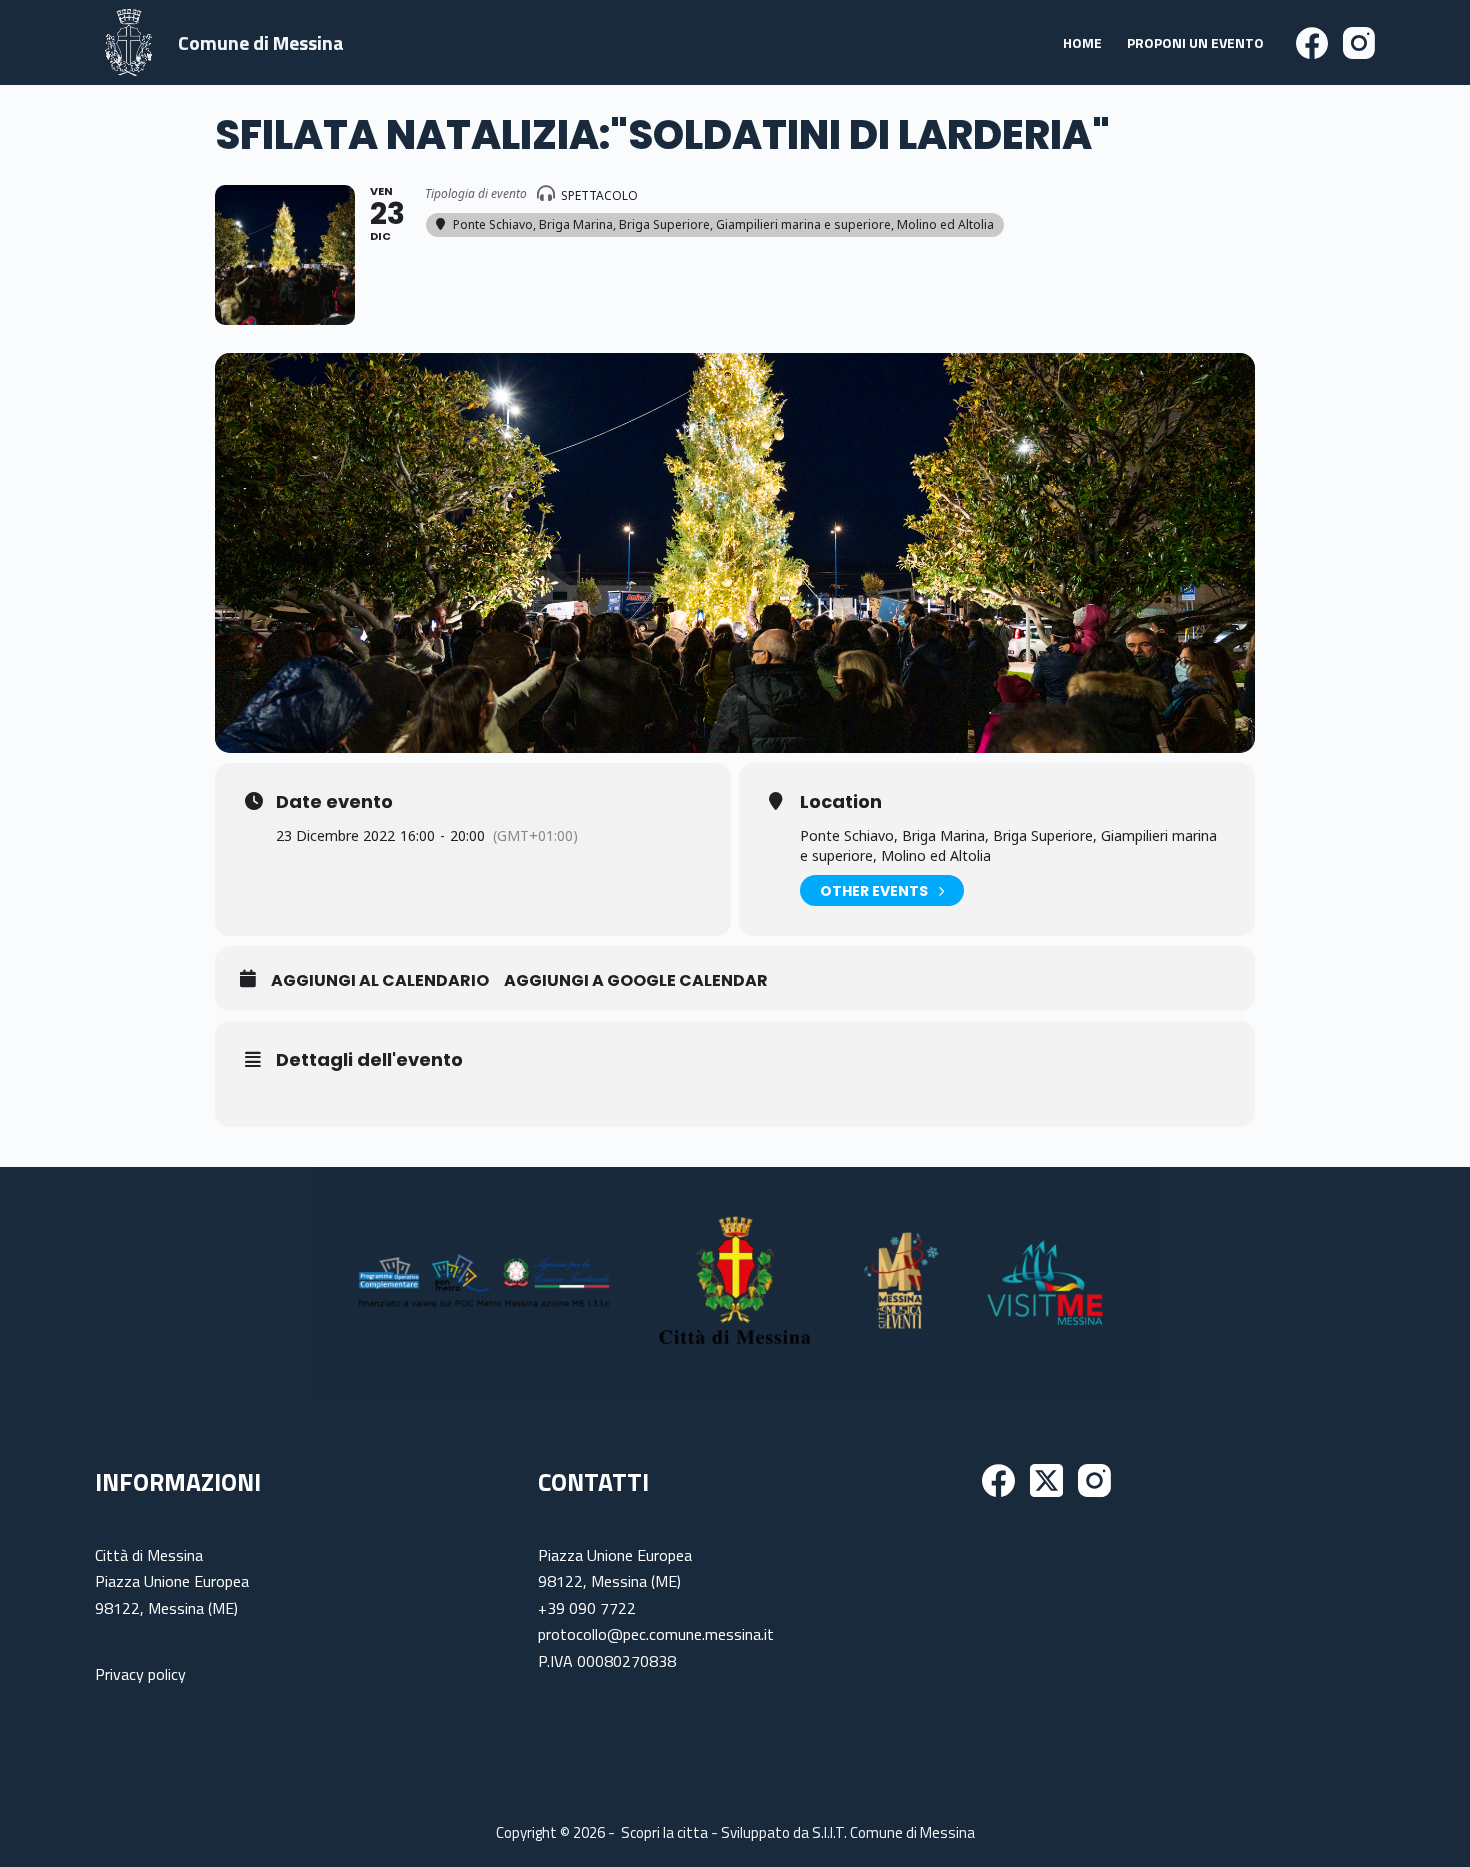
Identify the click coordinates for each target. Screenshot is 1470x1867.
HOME (1082, 42)
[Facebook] (1312, 43)
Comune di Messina (261, 42)
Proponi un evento (1195, 42)
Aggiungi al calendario (380, 981)
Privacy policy (140, 1674)
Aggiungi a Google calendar (636, 981)
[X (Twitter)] (1046, 1480)
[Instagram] (1359, 43)
